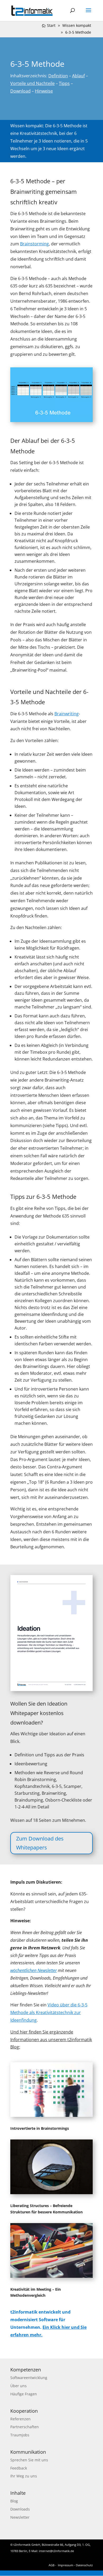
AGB (51, 2565)
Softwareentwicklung (29, 2378)
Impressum (65, 2565)
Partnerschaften (25, 2427)
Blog (14, 2501)
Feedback (19, 2468)
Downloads (20, 2509)
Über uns (18, 2386)
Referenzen (20, 2419)
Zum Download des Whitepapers (40, 1843)
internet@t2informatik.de (56, 2551)
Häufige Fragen (24, 2394)
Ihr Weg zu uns (24, 2476)
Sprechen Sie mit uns (29, 2460)
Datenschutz (84, 2565)
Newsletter (20, 2517)
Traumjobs (20, 2435)
